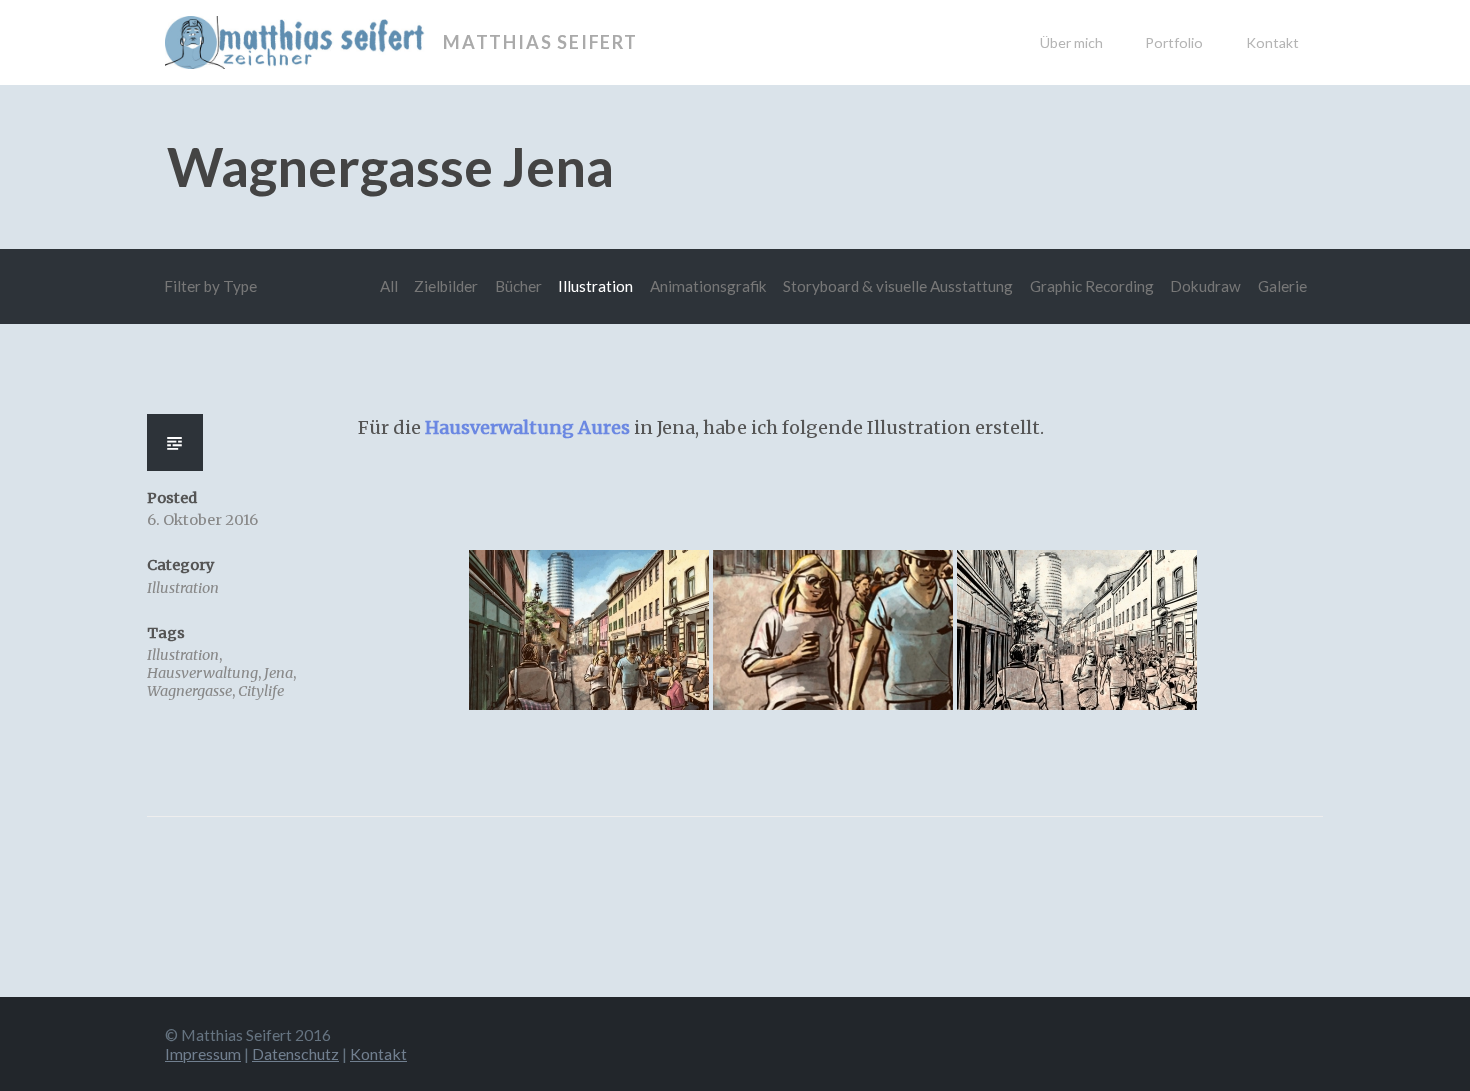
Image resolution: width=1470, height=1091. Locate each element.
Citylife (261, 691)
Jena (278, 673)
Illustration (595, 286)
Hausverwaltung (202, 673)
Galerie (1282, 286)
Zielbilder (446, 286)
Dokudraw (1205, 286)
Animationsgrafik (708, 286)
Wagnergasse (189, 691)
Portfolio (1174, 42)
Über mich (1071, 42)
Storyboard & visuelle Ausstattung (898, 286)
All (389, 286)
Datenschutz (295, 1053)
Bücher (518, 286)
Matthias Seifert (540, 42)
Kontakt (1272, 42)
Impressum (203, 1053)
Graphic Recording (1092, 286)
